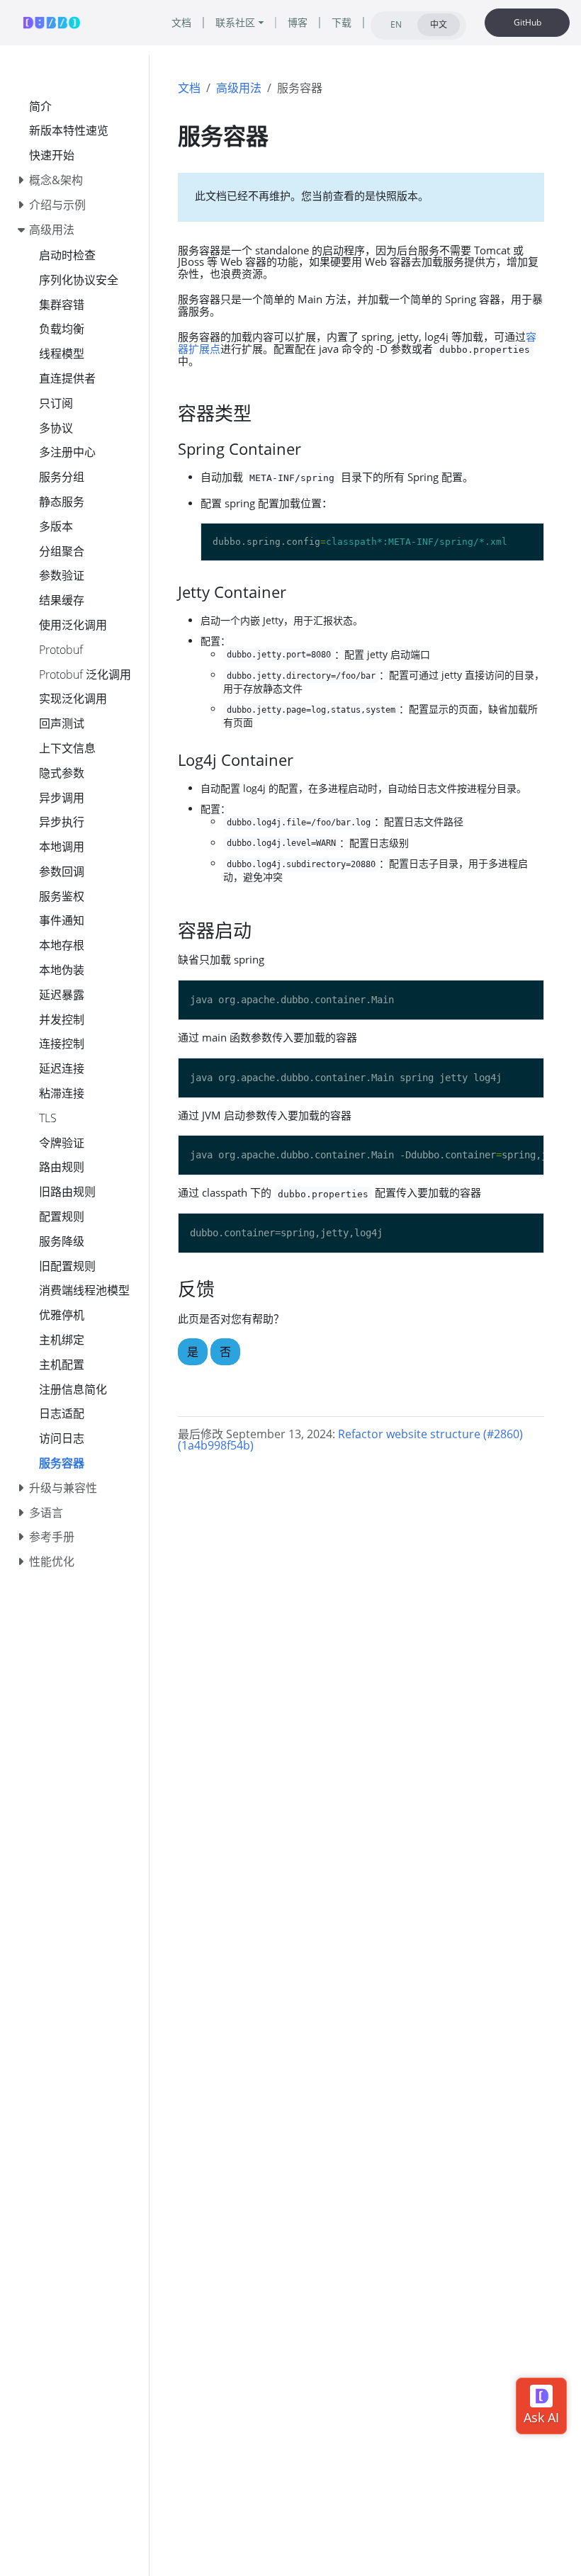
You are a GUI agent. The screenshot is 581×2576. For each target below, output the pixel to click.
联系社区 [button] (235, 22)
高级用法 (239, 88)
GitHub (528, 22)
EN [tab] (396, 24)
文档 (189, 88)
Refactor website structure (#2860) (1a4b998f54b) (350, 1440)
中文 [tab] (439, 24)
